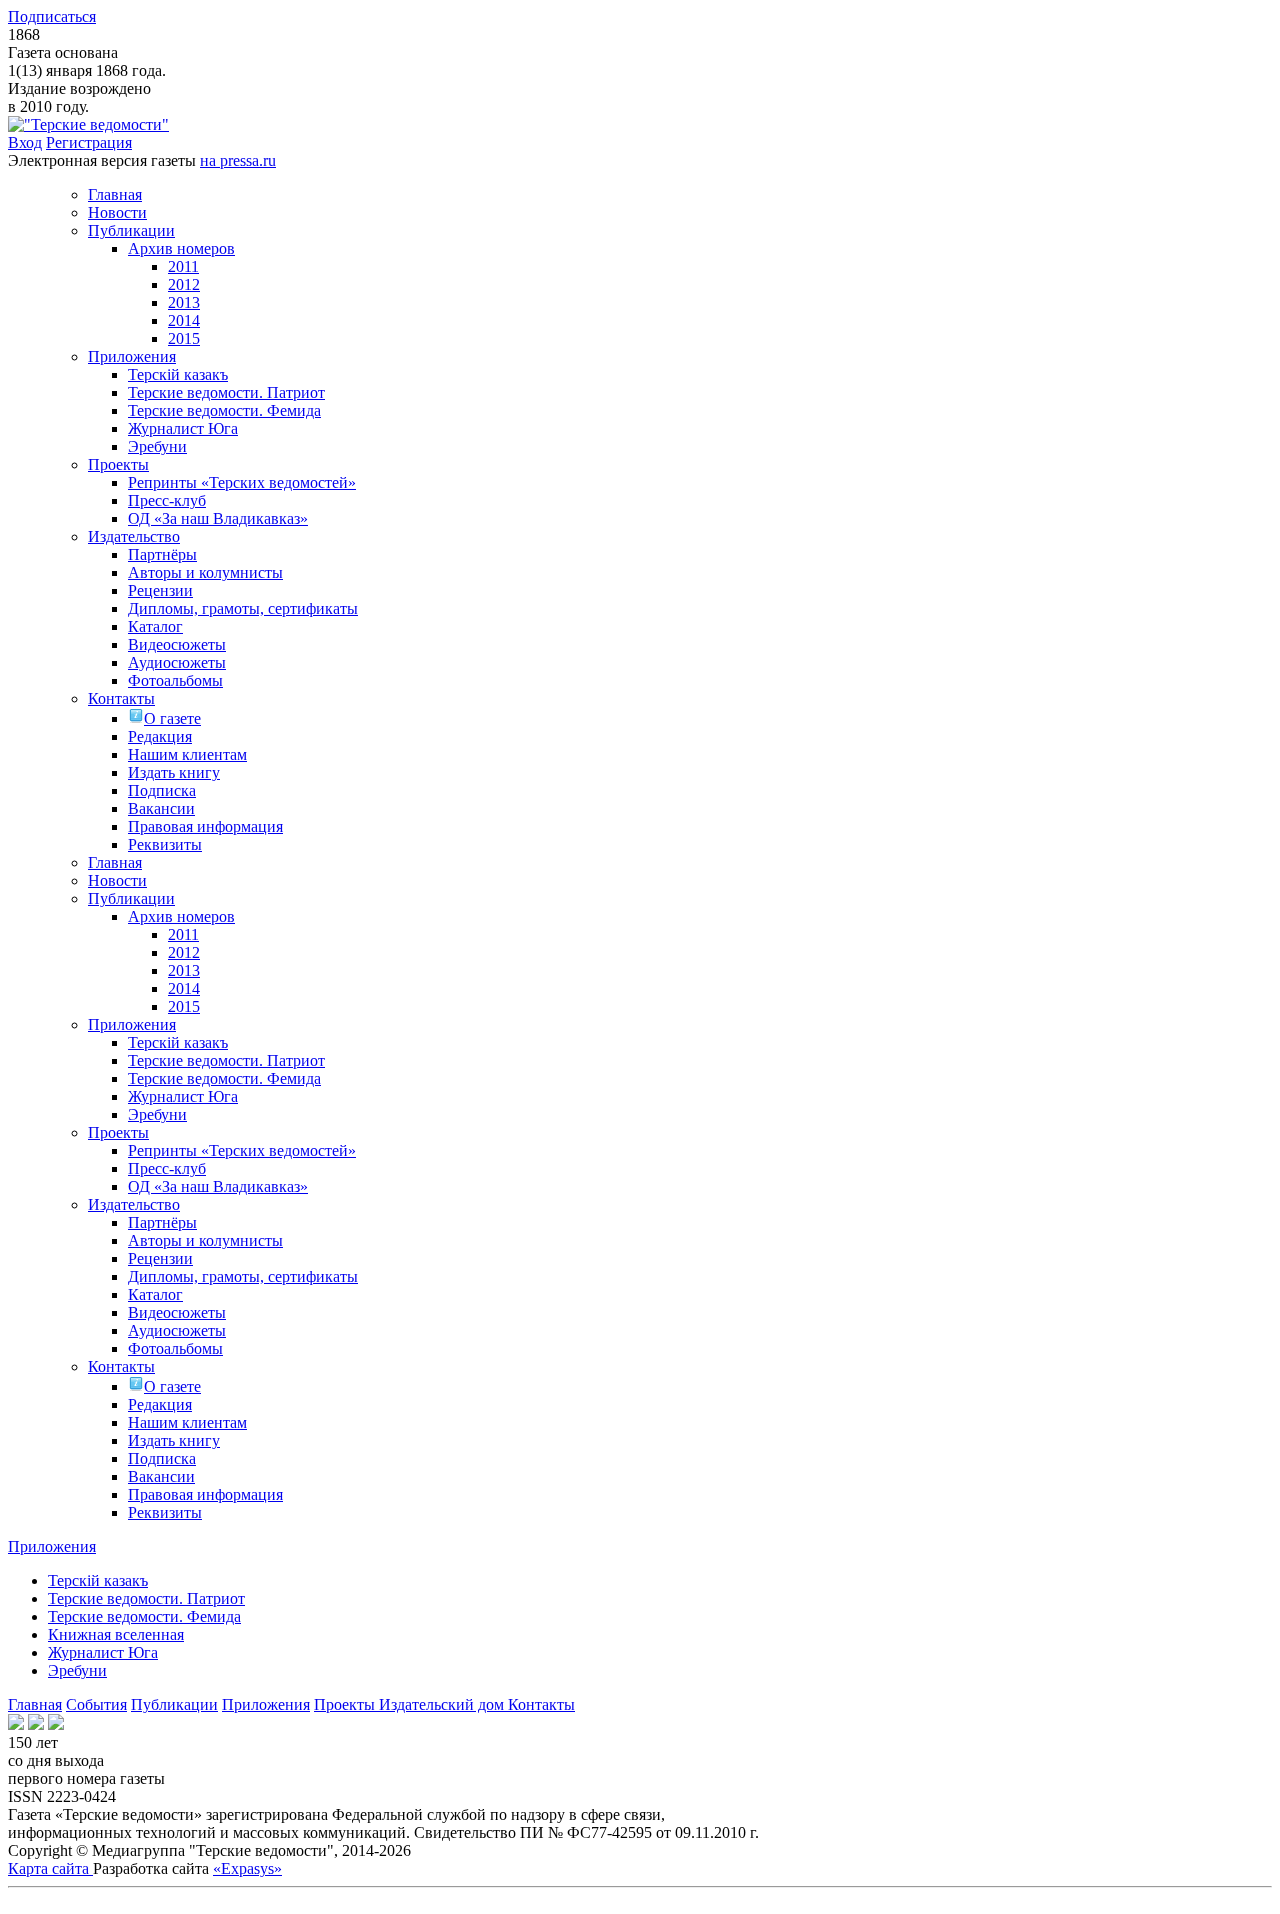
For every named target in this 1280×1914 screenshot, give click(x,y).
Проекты (346, 1704)
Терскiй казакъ (98, 1580)
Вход (25, 142)
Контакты (541, 1704)
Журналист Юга (103, 1652)
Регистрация (89, 142)
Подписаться (52, 16)
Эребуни (77, 1670)
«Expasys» (247, 1868)
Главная (35, 1704)
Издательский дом (443, 1704)
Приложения (266, 1704)
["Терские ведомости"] (88, 124)
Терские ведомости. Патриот (146, 1598)
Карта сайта (50, 1868)
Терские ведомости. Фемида (144, 1616)
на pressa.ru (238, 160)
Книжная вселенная (116, 1634)
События (96, 1704)
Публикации (174, 1704)
